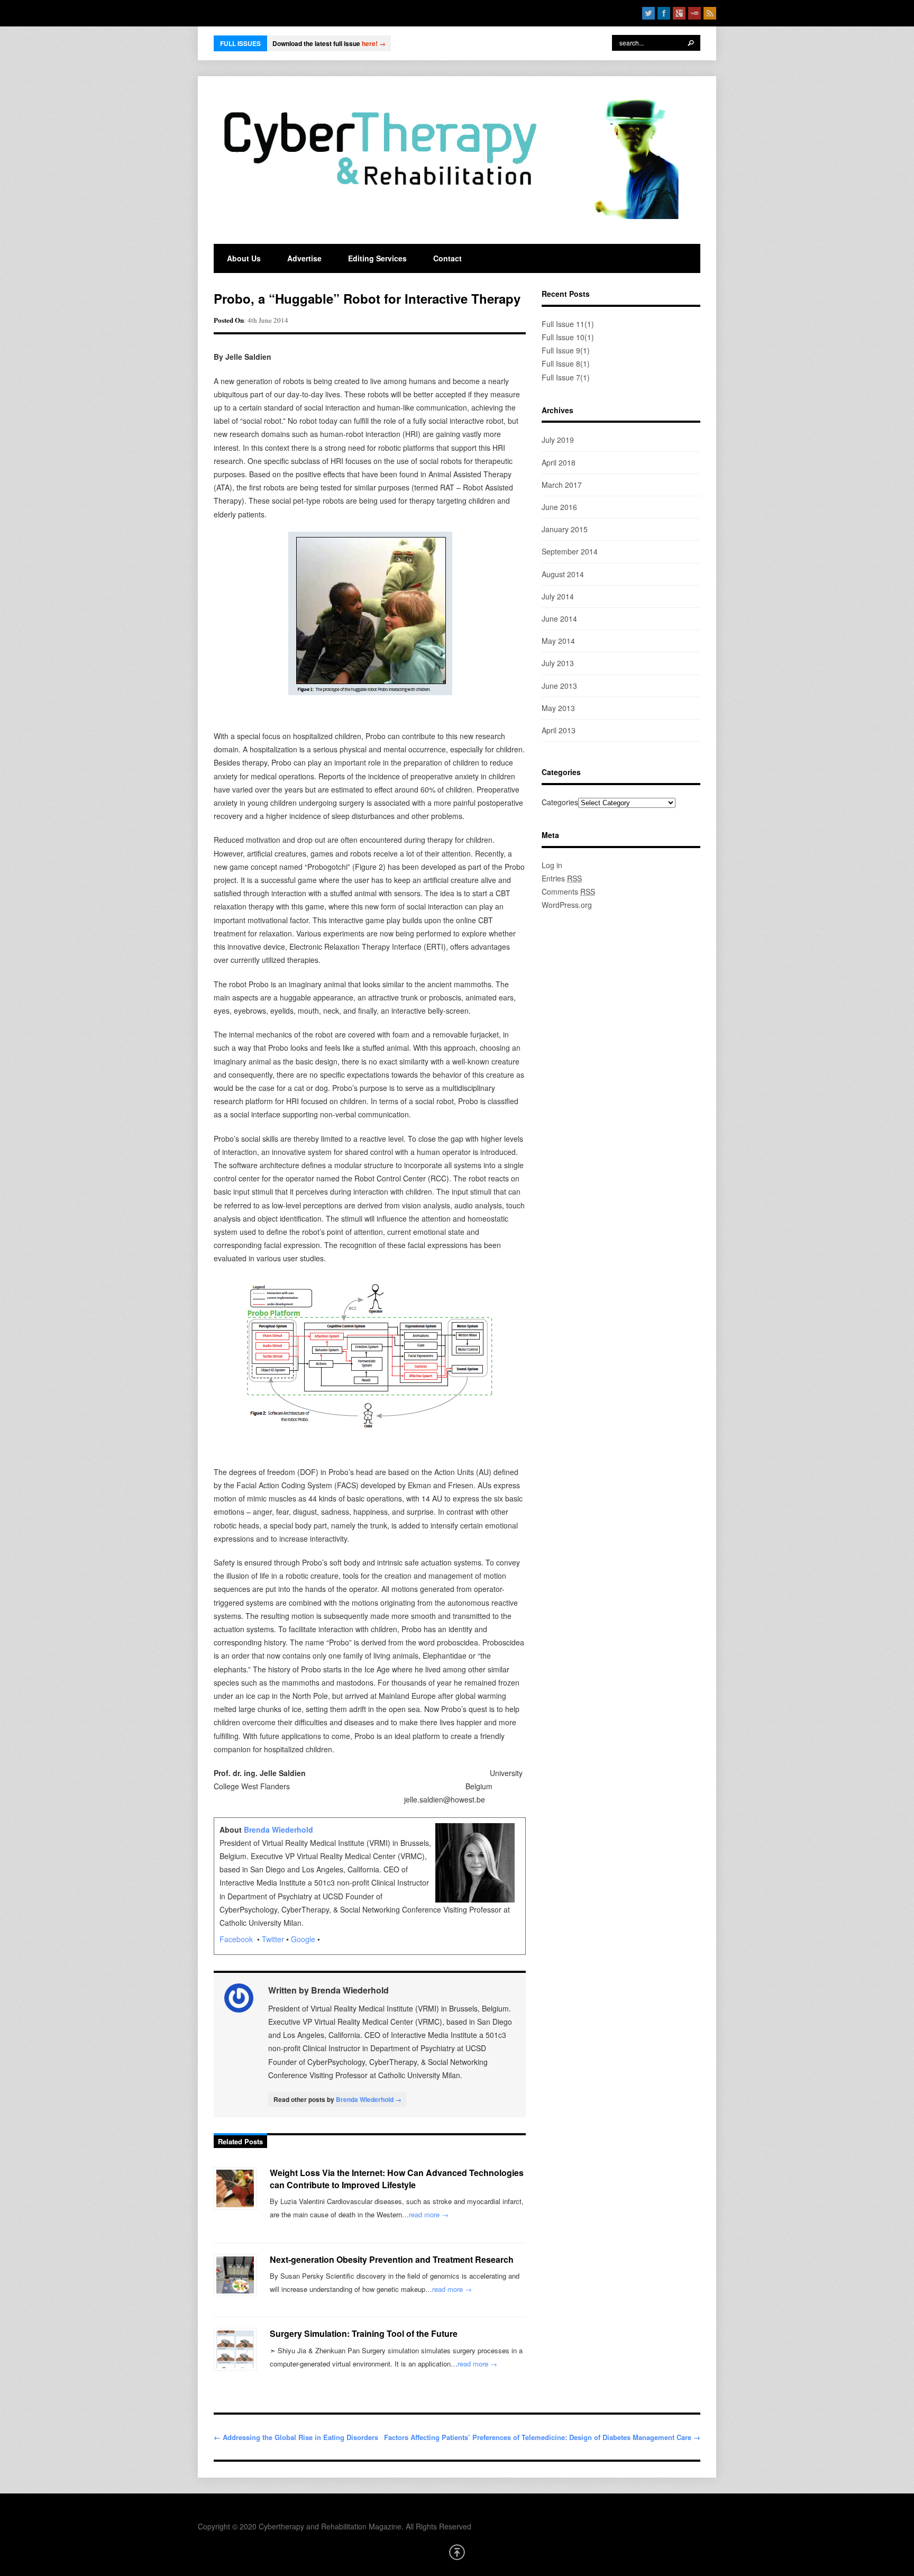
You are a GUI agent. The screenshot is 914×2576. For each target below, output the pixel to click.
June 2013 (559, 686)
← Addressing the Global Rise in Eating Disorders (296, 2437)
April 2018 (559, 462)
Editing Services (377, 258)
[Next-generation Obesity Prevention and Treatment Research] (235, 2275)
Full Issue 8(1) (566, 363)
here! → (374, 43)
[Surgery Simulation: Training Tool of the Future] (235, 2349)
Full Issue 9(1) (566, 350)
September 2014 (570, 551)
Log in (552, 865)
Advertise (304, 258)
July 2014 (558, 596)
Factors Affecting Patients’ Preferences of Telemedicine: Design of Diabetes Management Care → (542, 2437)
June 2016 (559, 507)
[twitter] (648, 13)
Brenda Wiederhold (278, 1829)
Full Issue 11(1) (568, 324)
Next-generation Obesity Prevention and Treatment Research (392, 2259)
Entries (562, 878)
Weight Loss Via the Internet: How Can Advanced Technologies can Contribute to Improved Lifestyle (397, 2178)
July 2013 (558, 663)
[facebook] (664, 13)
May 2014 (558, 641)
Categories (560, 802)
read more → (429, 2214)
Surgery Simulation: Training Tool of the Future (364, 2333)
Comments (568, 891)
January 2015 (565, 529)
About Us (244, 258)
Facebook (237, 1939)
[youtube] (694, 13)
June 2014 (559, 618)
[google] (679, 13)
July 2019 (558, 440)
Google (303, 1939)
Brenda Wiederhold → (369, 2099)
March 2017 (562, 485)
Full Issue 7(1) (566, 377)
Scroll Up (457, 2552)
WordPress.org (567, 905)
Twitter (273, 1939)
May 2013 (558, 708)
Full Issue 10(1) (568, 337)
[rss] (710, 13)
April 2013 (559, 730)
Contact (447, 258)
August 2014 (563, 574)
